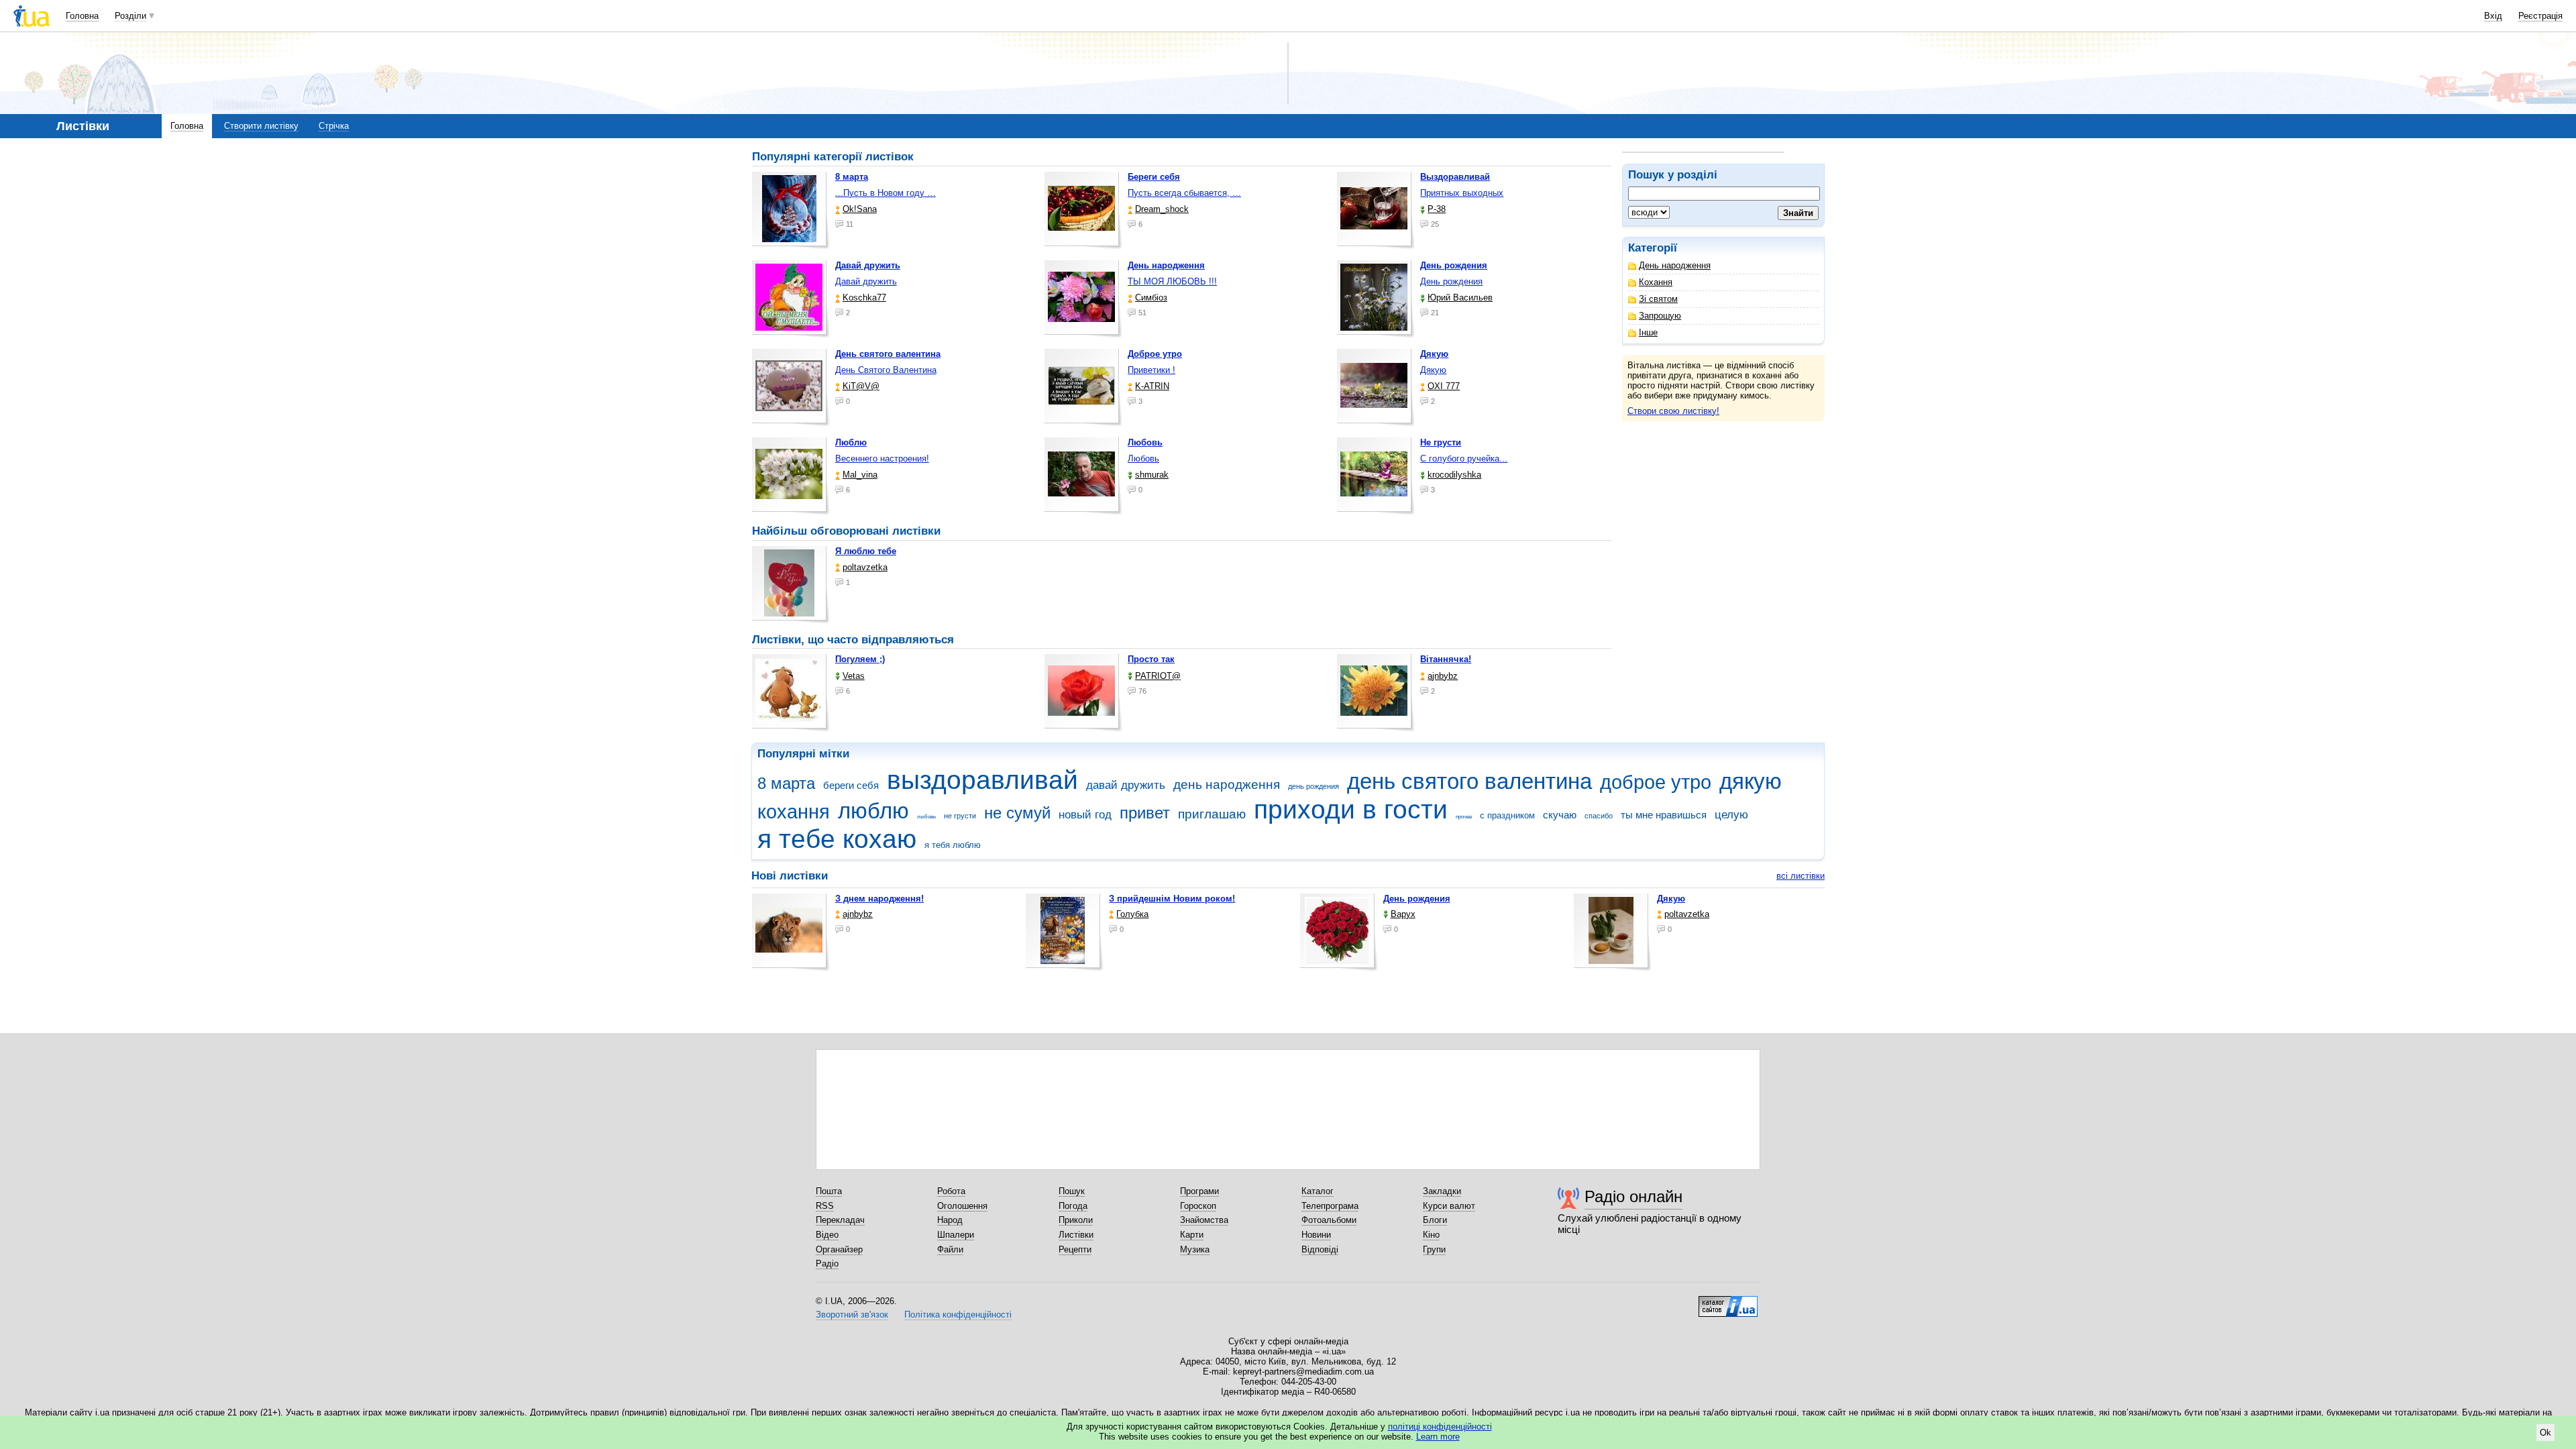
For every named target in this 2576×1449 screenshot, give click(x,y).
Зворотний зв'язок (852, 1314)
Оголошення (962, 1206)
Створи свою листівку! (1673, 411)
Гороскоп (1198, 1206)
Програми (1199, 1191)
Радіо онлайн (1633, 1196)
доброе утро (1656, 782)
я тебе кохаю (837, 839)
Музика (1195, 1249)
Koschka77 (864, 298)
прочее (1464, 817)
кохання (794, 812)
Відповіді (1320, 1249)
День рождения (1451, 281)
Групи (1434, 1249)
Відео (827, 1235)
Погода (1073, 1206)
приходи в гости (1351, 809)
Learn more (1438, 1437)
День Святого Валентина (886, 370)
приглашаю (1212, 814)
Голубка (1132, 914)
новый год (1085, 815)
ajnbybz (1443, 676)
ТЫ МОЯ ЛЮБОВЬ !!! (1172, 281)
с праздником (1507, 815)
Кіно (1431, 1235)
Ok (2545, 1433)
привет (1145, 813)
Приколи (1076, 1220)
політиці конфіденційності (1440, 1427)
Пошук (1072, 1191)
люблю (873, 811)
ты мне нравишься (1664, 815)
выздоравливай (982, 780)
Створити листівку (261, 126)
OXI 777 (1444, 386)
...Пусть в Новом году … (885, 193)
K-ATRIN (1152, 386)
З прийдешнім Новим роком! (1172, 899)
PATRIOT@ (1158, 676)
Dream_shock (1162, 209)
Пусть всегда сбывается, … (1184, 193)
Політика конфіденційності (958, 1314)
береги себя (851, 785)
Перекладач (840, 1220)
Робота (951, 1191)
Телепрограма (1330, 1206)
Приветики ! (1151, 370)
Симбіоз (1151, 298)
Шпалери (956, 1235)
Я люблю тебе (866, 551)
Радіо (827, 1264)
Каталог (1318, 1191)
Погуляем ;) (860, 659)
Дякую (1433, 370)
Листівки (1076, 1235)
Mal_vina (860, 475)
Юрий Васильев (1460, 298)
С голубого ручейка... (1464, 459)
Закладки (1442, 1191)
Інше (1648, 332)
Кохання (1656, 282)
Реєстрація (2540, 16)
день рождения (1313, 786)
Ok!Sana (860, 209)
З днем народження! (879, 899)
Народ (950, 1220)
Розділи (130, 16)
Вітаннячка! (1446, 659)
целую (1731, 815)
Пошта (829, 1191)
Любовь (1143, 459)
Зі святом (1658, 299)
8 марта (786, 784)
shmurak (1152, 475)
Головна (82, 16)
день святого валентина (1469, 781)
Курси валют (1449, 1206)
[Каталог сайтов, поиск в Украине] (1728, 1301)
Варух (1403, 914)
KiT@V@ (861, 386)
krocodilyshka (1454, 475)
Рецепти (1075, 1249)
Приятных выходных (1462, 193)
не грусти (960, 816)
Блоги (1435, 1220)
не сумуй (1017, 813)
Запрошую (1660, 316)
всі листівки (1801, 876)
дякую (1751, 781)
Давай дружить (866, 281)
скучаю (1560, 815)
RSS (825, 1206)
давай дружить (1126, 785)
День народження (1675, 265)
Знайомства (1204, 1220)
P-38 (1437, 209)
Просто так (1151, 659)
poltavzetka (865, 567)
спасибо (1599, 816)
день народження (1227, 785)
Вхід (2493, 16)
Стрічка (334, 126)
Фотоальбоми (1329, 1220)
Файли (950, 1249)
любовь (926, 817)
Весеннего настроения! (882, 459)
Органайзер (839, 1249)
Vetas (854, 676)
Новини (1316, 1235)
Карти (1192, 1235)
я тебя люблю (953, 845)
